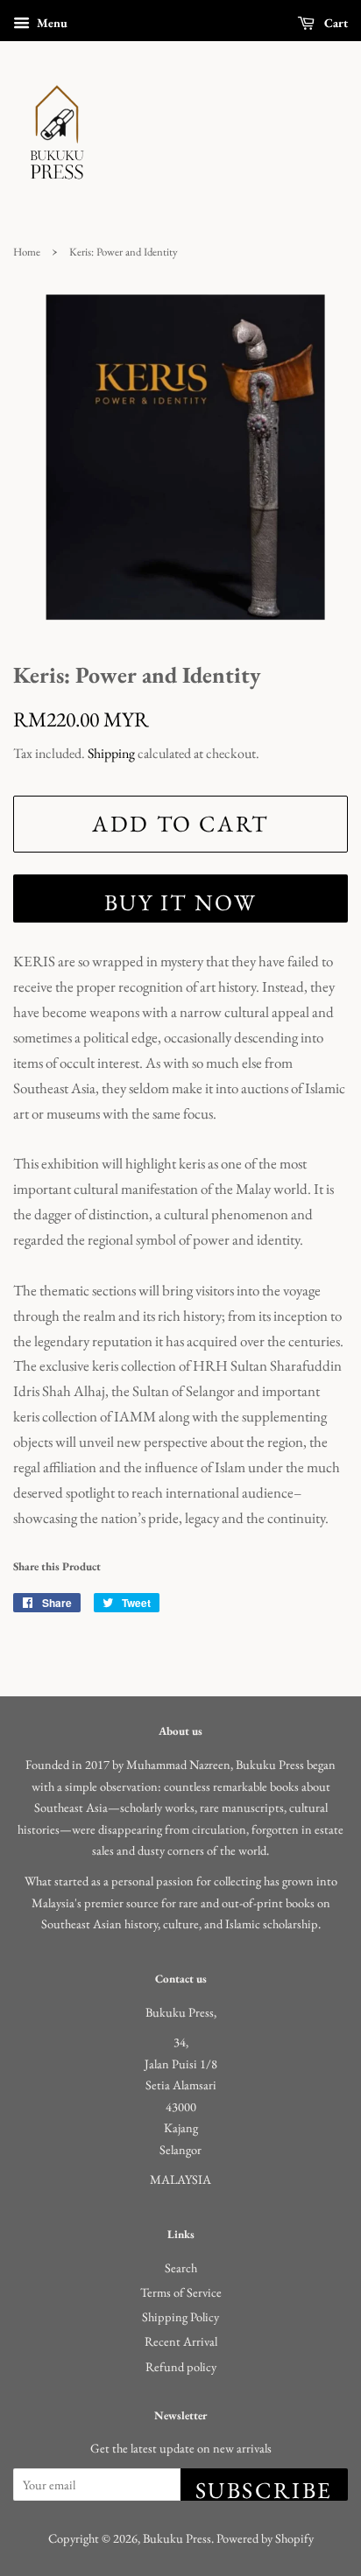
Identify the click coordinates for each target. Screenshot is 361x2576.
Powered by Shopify (265, 2538)
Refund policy (181, 2366)
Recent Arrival (181, 2341)
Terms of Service (181, 2292)
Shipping (111, 753)
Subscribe (264, 2488)
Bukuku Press (177, 2538)
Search (181, 2267)
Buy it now (181, 902)
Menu (51, 23)
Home (27, 252)
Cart (335, 23)
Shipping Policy (180, 2316)
